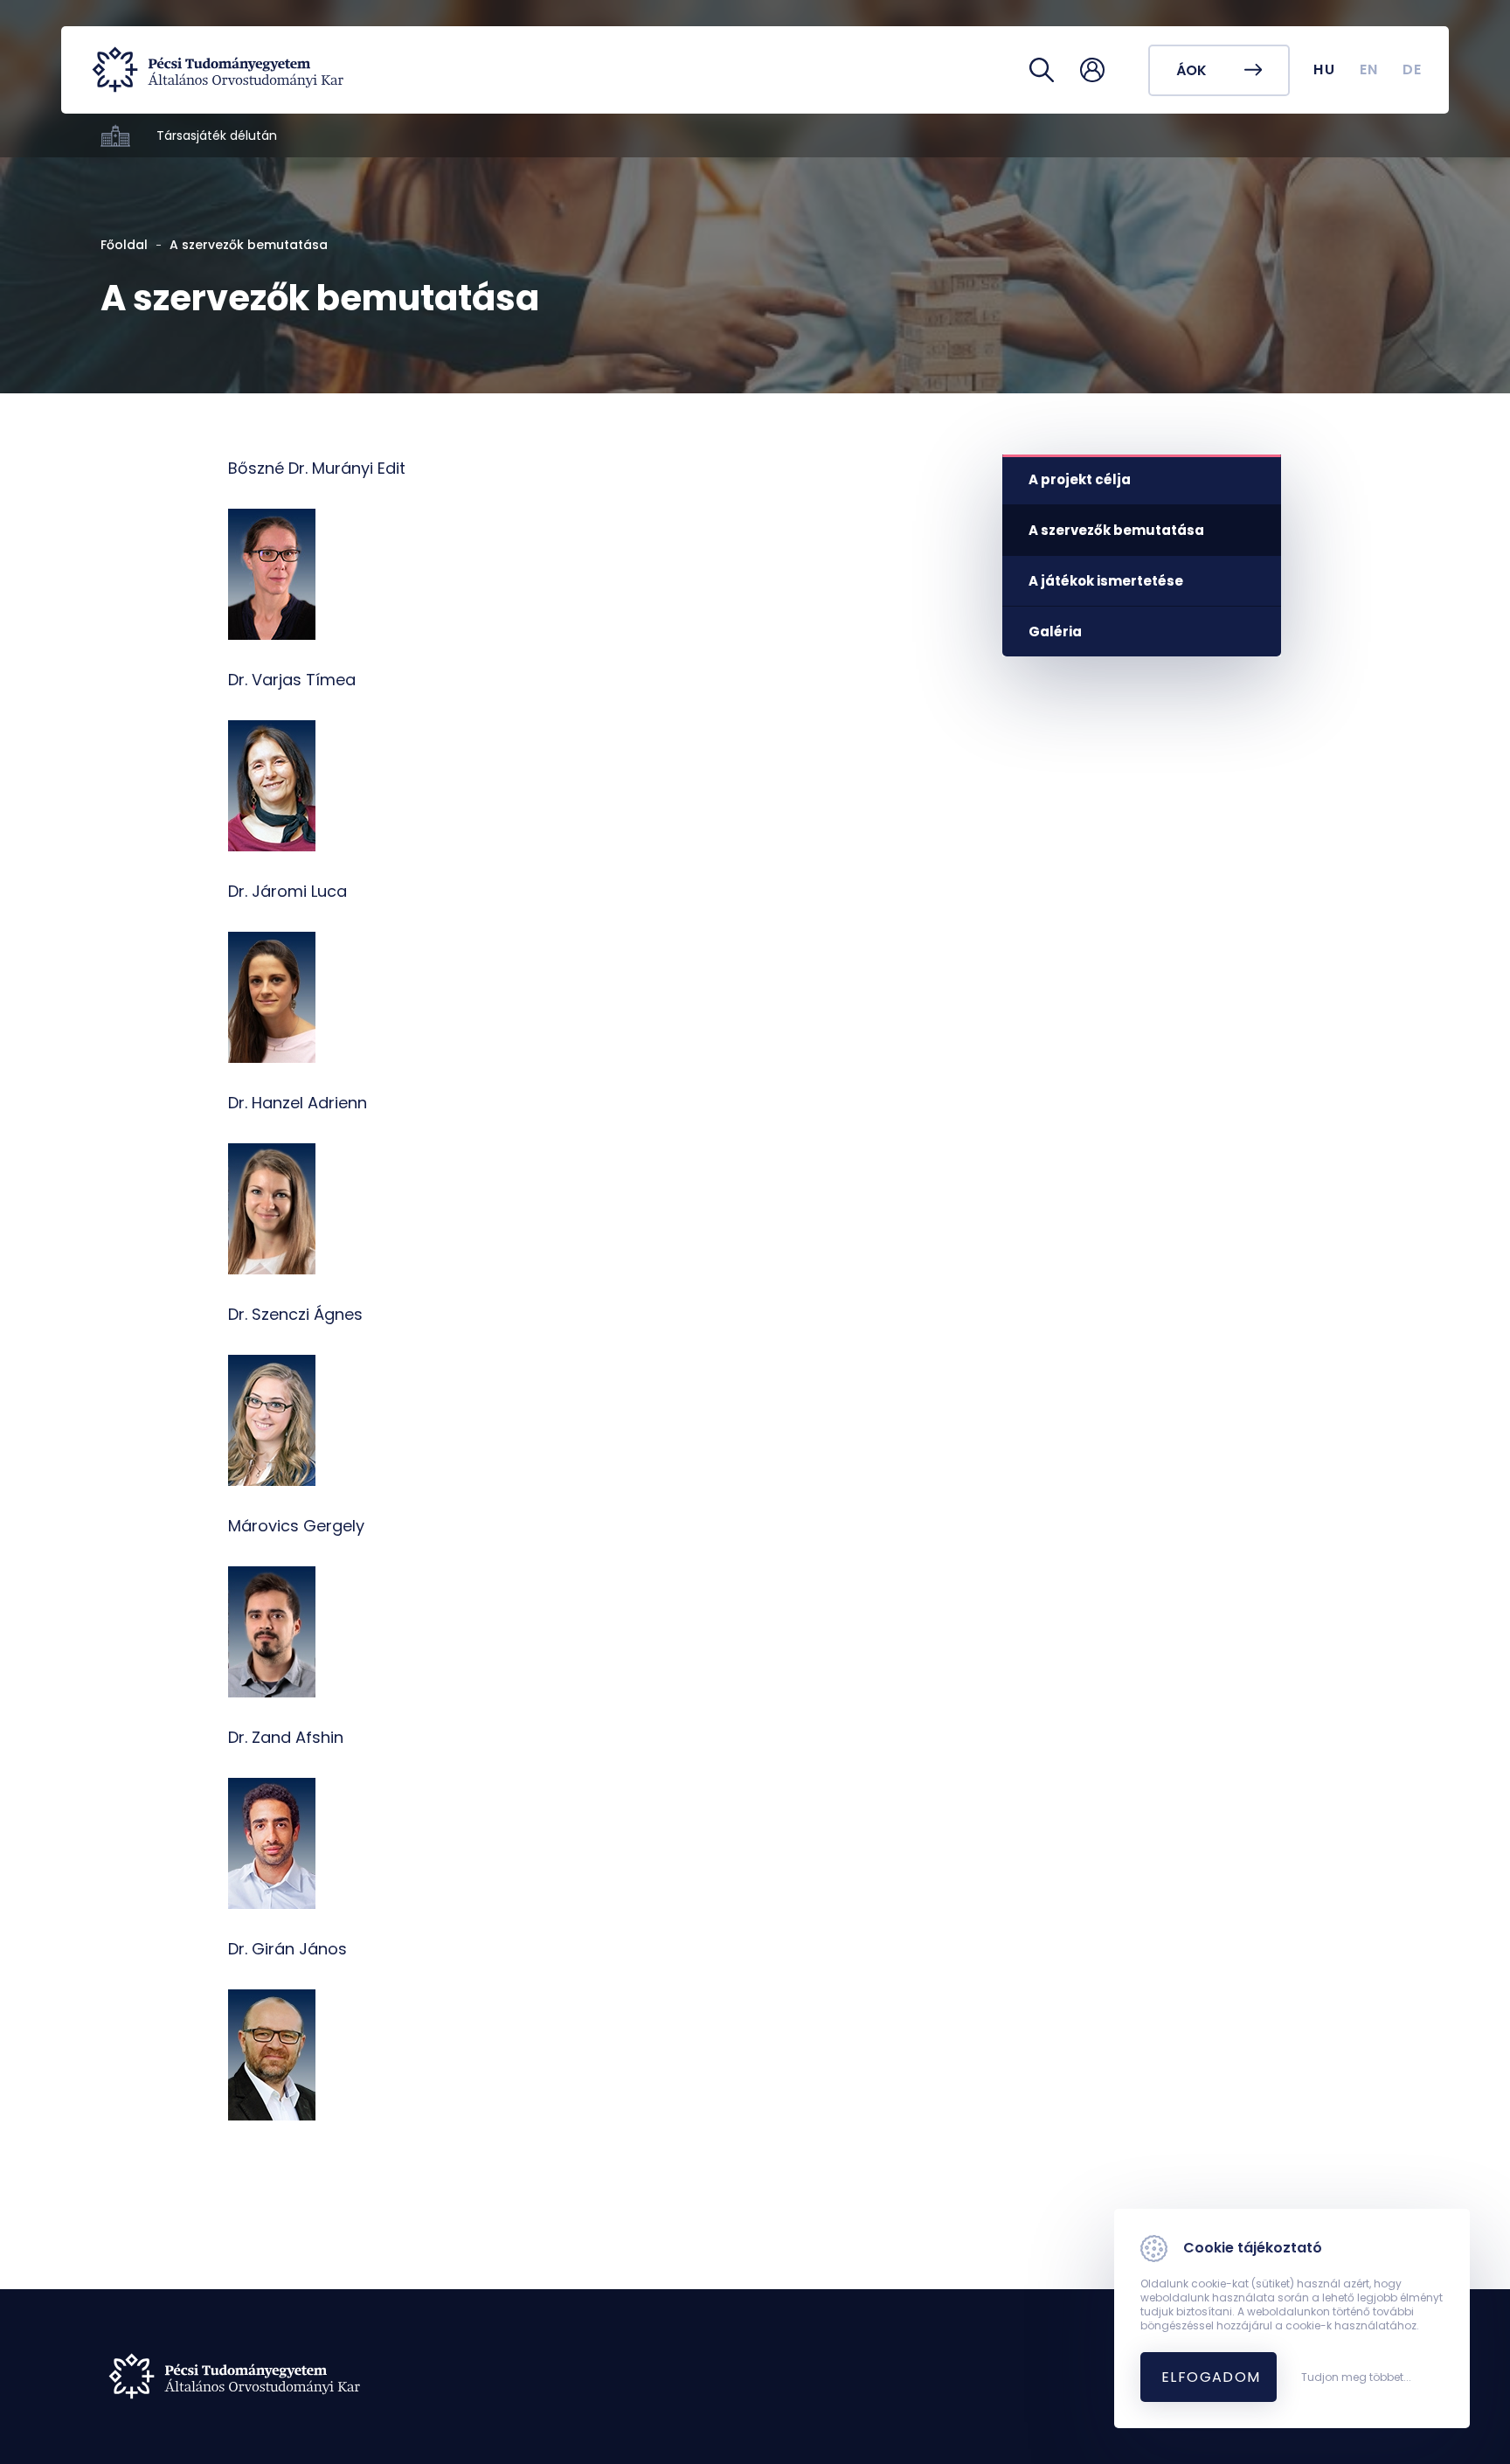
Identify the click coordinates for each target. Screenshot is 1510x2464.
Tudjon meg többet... (1356, 2377)
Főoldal (124, 245)
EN (1369, 69)
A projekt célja (1080, 479)
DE (1413, 69)
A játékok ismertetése (1106, 581)
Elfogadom (1211, 2377)
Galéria (1055, 632)
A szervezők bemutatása (1116, 530)
